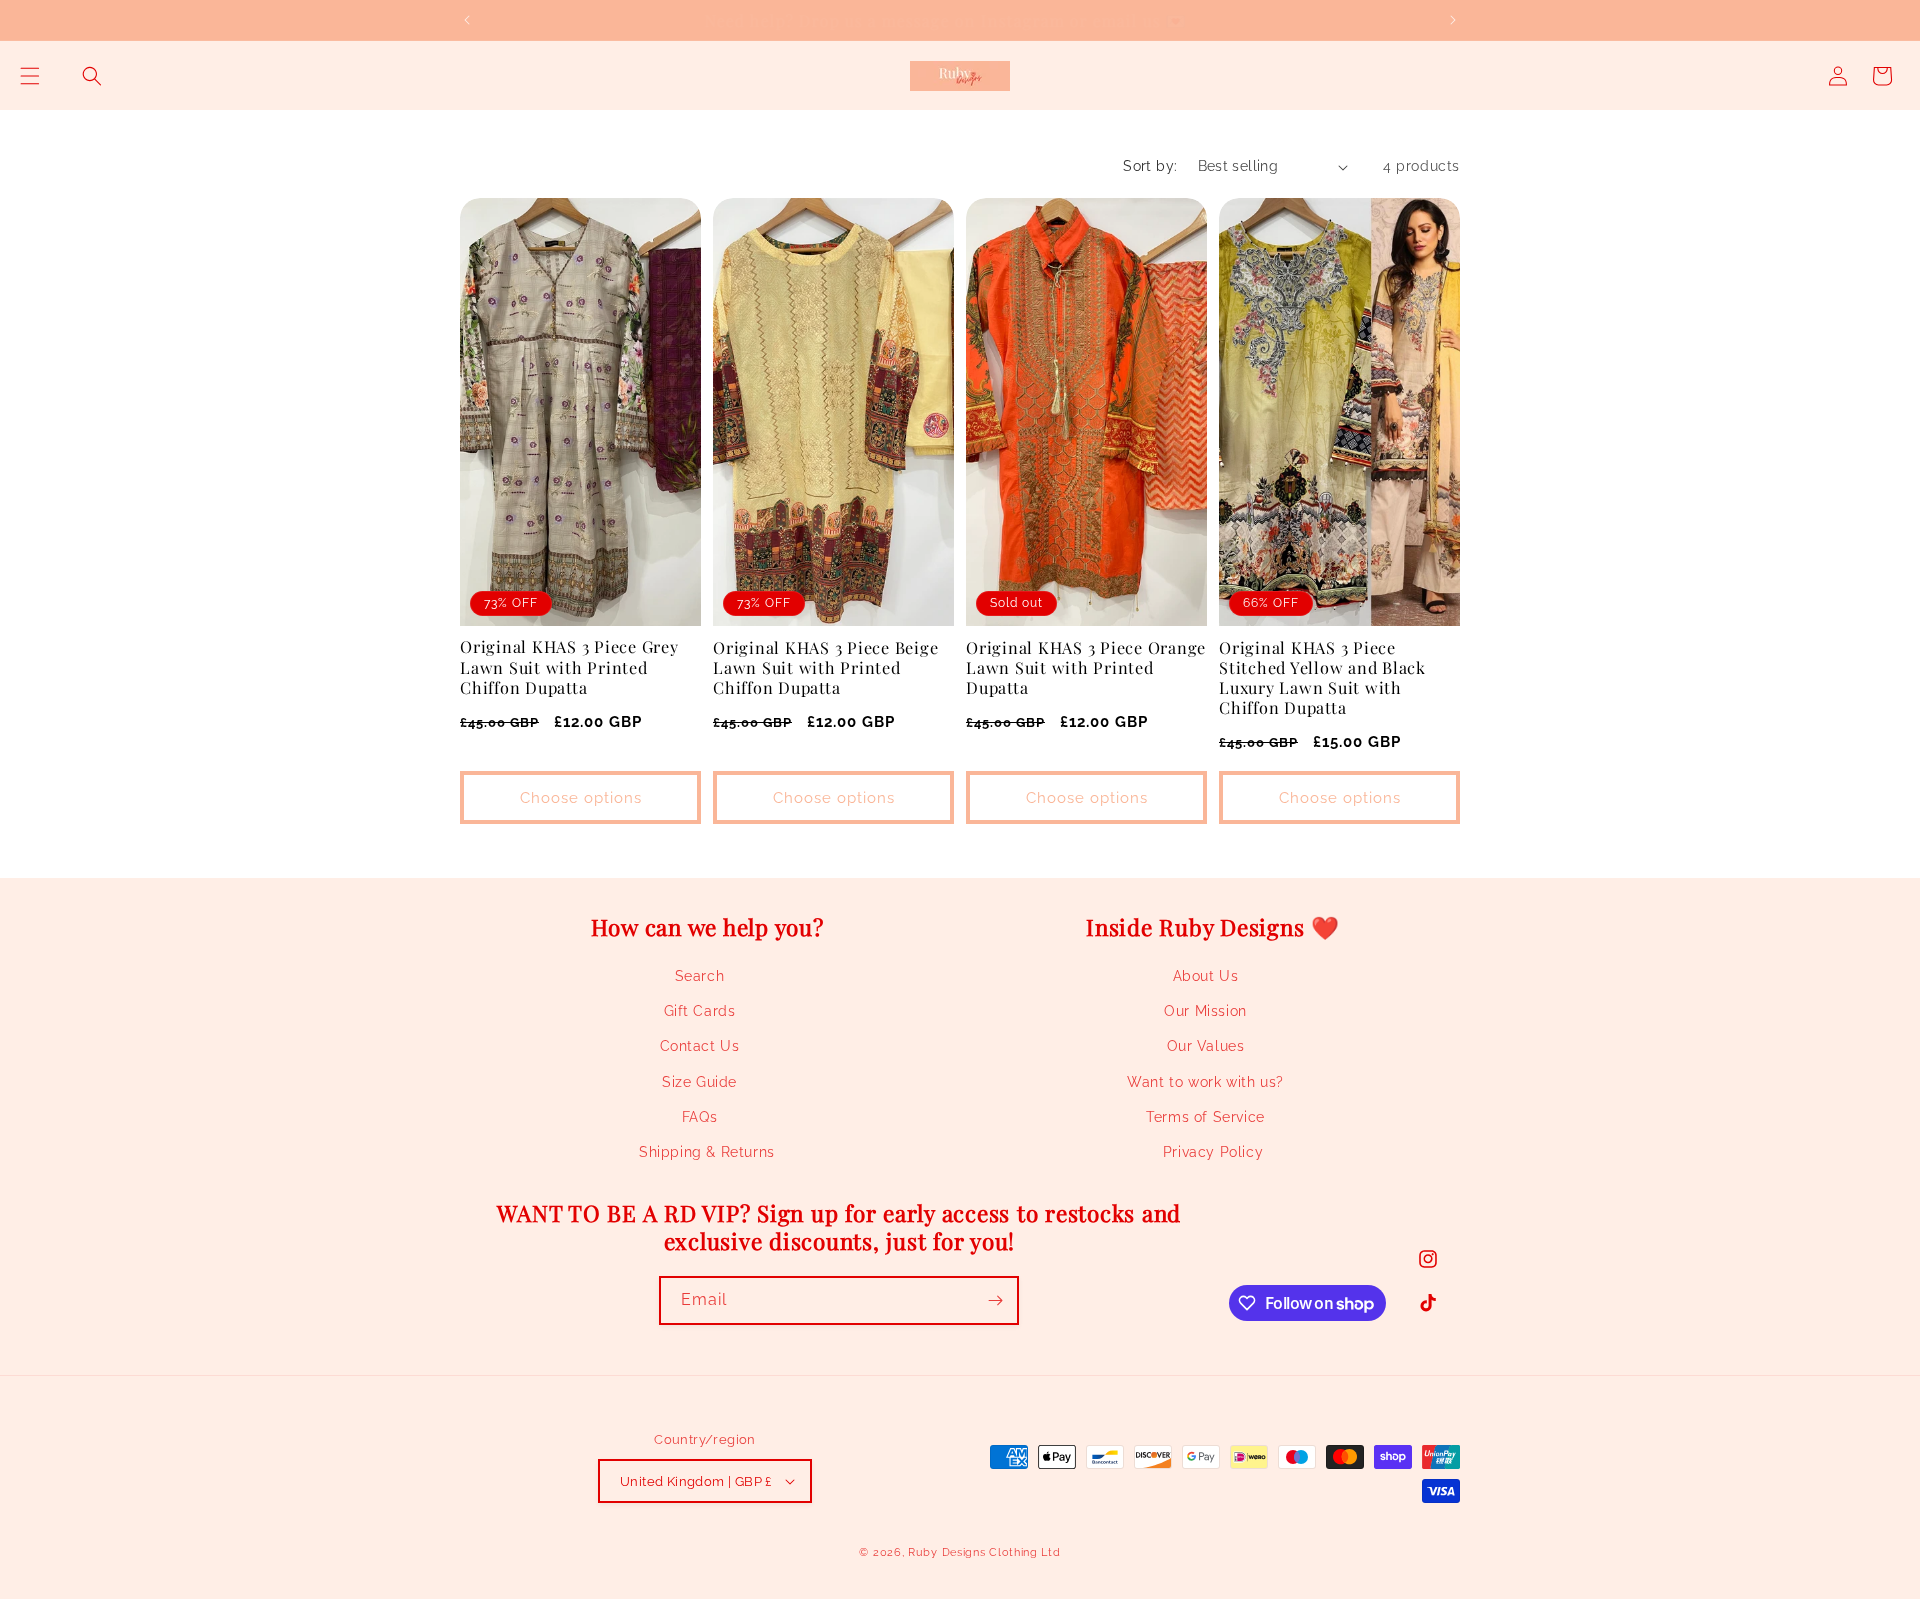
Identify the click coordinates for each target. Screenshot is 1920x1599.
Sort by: (1150, 166)
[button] (30, 76)
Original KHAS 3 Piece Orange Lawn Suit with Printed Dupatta (1086, 667)
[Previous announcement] (467, 20)
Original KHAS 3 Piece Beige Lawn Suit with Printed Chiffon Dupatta (825, 667)
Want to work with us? (1205, 1082)
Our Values (1206, 1046)
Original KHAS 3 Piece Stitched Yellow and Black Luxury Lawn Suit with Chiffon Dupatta (1322, 677)
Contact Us (700, 1046)
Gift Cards (700, 1011)
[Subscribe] (995, 1300)
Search (700, 976)
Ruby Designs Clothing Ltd (984, 1552)
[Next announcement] (1453, 20)
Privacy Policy (1213, 1152)
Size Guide (699, 1082)
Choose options (581, 798)
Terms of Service (1205, 1117)
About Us (1206, 976)
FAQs (699, 1117)
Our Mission (1205, 1011)
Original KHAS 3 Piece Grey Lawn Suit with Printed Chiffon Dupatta (569, 666)
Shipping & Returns (707, 1152)
